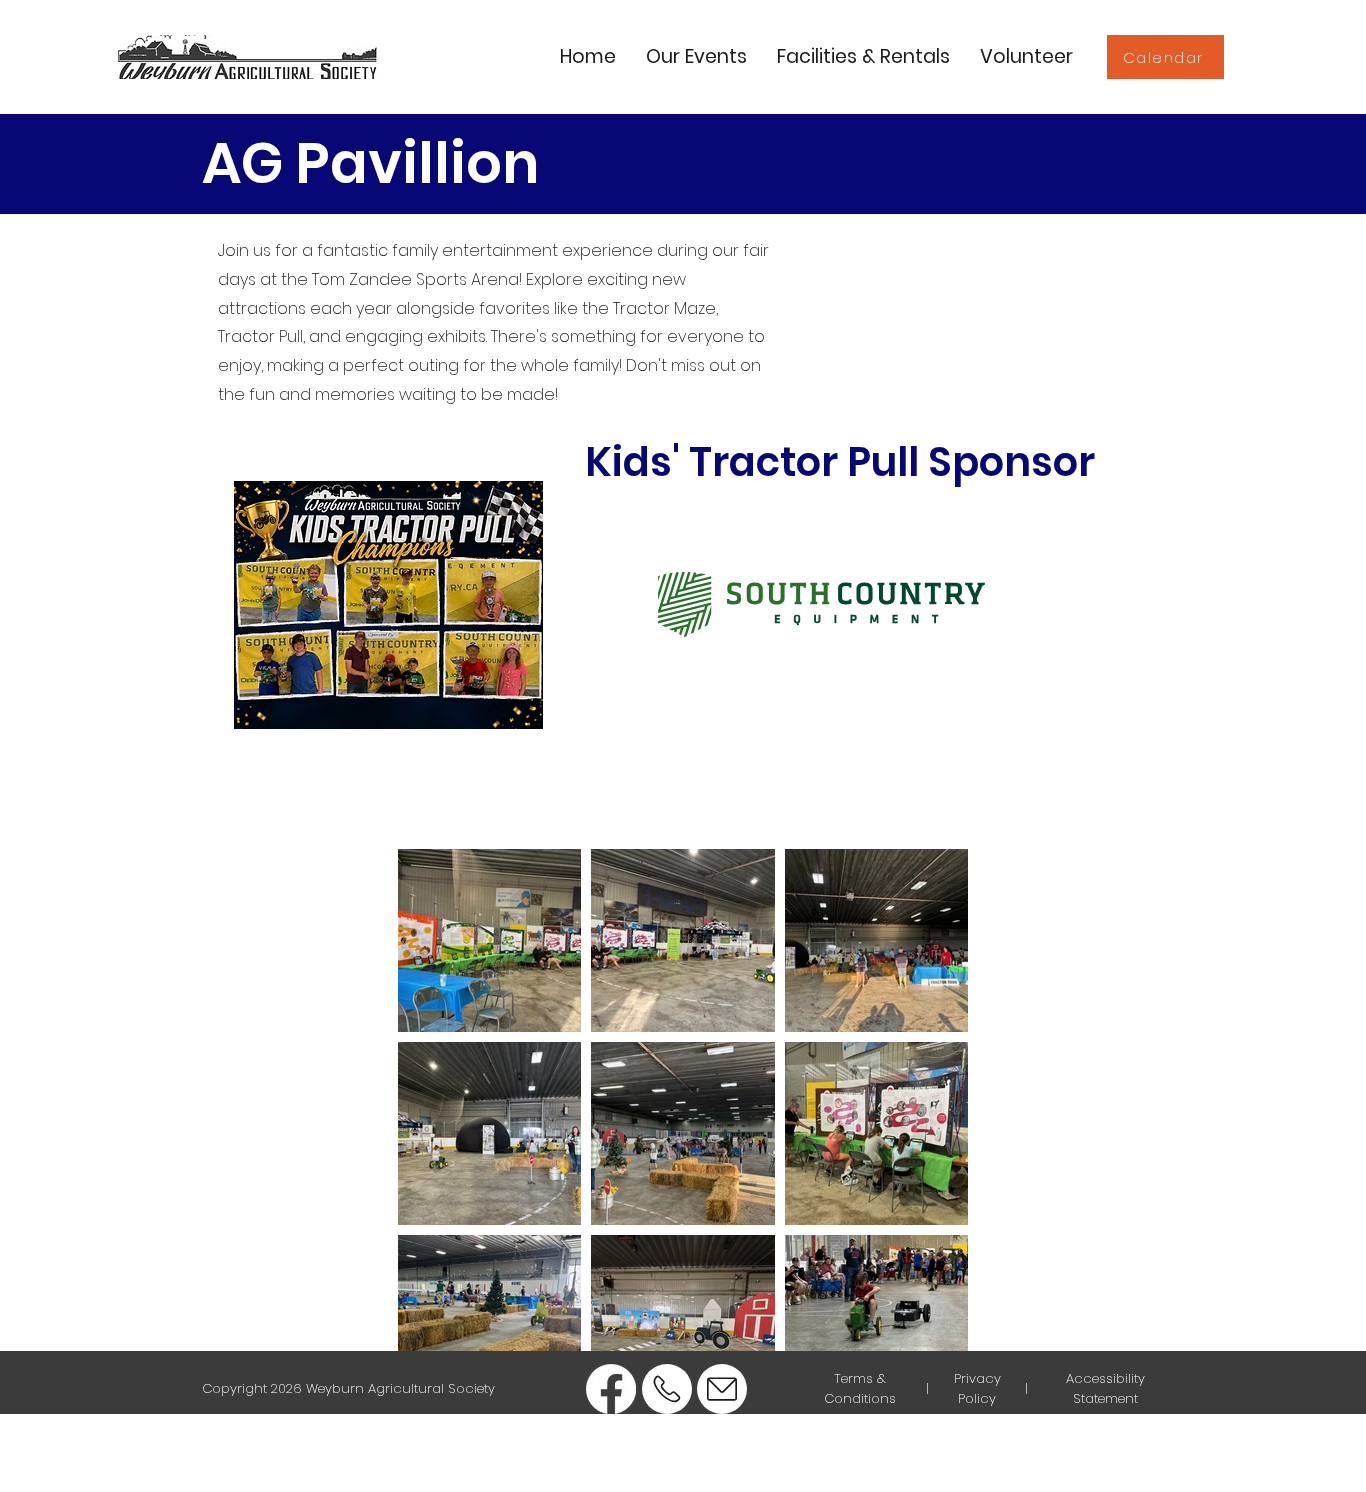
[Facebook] (611, 1389)
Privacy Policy (977, 1388)
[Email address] (722, 1389)
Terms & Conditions (860, 1388)
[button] (696, 57)
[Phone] (667, 1389)
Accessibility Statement (1105, 1388)
